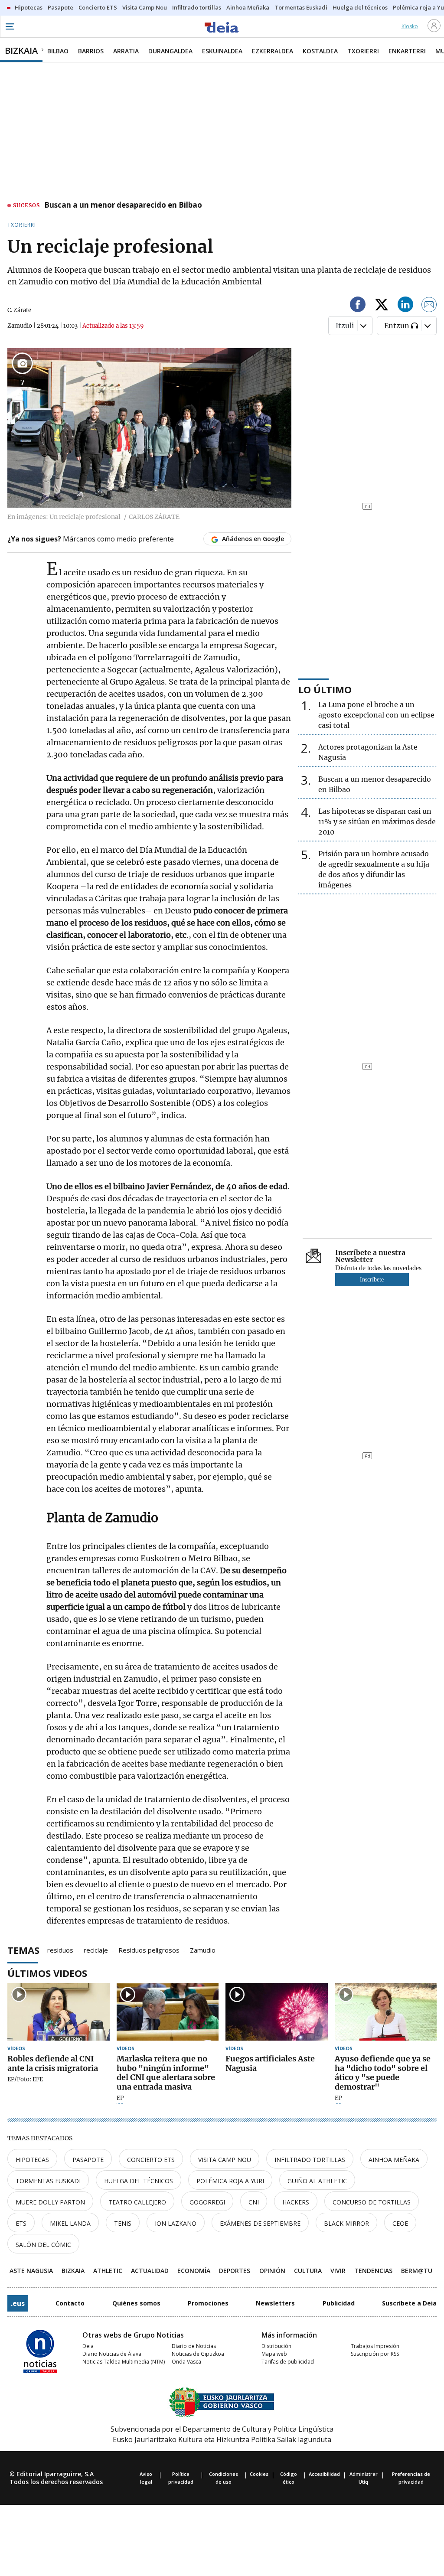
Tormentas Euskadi (48, 2181)
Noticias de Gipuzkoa (198, 2354)
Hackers (296, 2202)
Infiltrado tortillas (310, 2160)
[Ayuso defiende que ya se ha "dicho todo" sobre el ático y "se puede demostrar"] (386, 2012)
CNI (254, 2202)
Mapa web (274, 2354)
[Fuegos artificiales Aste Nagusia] (277, 2012)
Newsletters (275, 2303)
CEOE (400, 2223)
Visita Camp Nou (225, 2160)
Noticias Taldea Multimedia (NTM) (124, 2362)
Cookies (259, 2474)
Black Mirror (346, 2223)
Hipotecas (32, 2160)
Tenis (123, 2223)
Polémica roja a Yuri (230, 2181)
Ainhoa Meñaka (394, 2160)
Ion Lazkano (176, 2223)
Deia (88, 2346)
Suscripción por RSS (375, 2354)
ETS (21, 2223)
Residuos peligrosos (149, 1950)
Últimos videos (47, 1973)
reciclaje (96, 1950)
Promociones (208, 2303)
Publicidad (339, 2303)
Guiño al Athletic (317, 2181)
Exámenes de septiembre (260, 2223)
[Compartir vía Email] (429, 306)
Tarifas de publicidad (288, 2362)
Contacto (70, 2303)
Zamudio (203, 1950)
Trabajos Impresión (375, 2346)
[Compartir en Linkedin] (405, 306)
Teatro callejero (137, 2202)
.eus (18, 2303)
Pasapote (88, 2160)
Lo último (325, 689)
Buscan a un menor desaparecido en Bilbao (123, 205)
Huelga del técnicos (139, 2181)
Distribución (276, 2346)
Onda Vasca (186, 2362)
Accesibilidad (324, 2474)
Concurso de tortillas (372, 2202)
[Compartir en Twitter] (382, 306)
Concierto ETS (151, 2160)
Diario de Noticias (194, 2346)
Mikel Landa (70, 2223)
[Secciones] (10, 26)
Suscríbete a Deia (409, 2303)
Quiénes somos (136, 2303)
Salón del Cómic (43, 2245)
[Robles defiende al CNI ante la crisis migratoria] (59, 2012)
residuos (60, 1950)
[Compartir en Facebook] (358, 306)
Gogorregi (207, 2202)
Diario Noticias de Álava (112, 2354)
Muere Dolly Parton (50, 2202)
